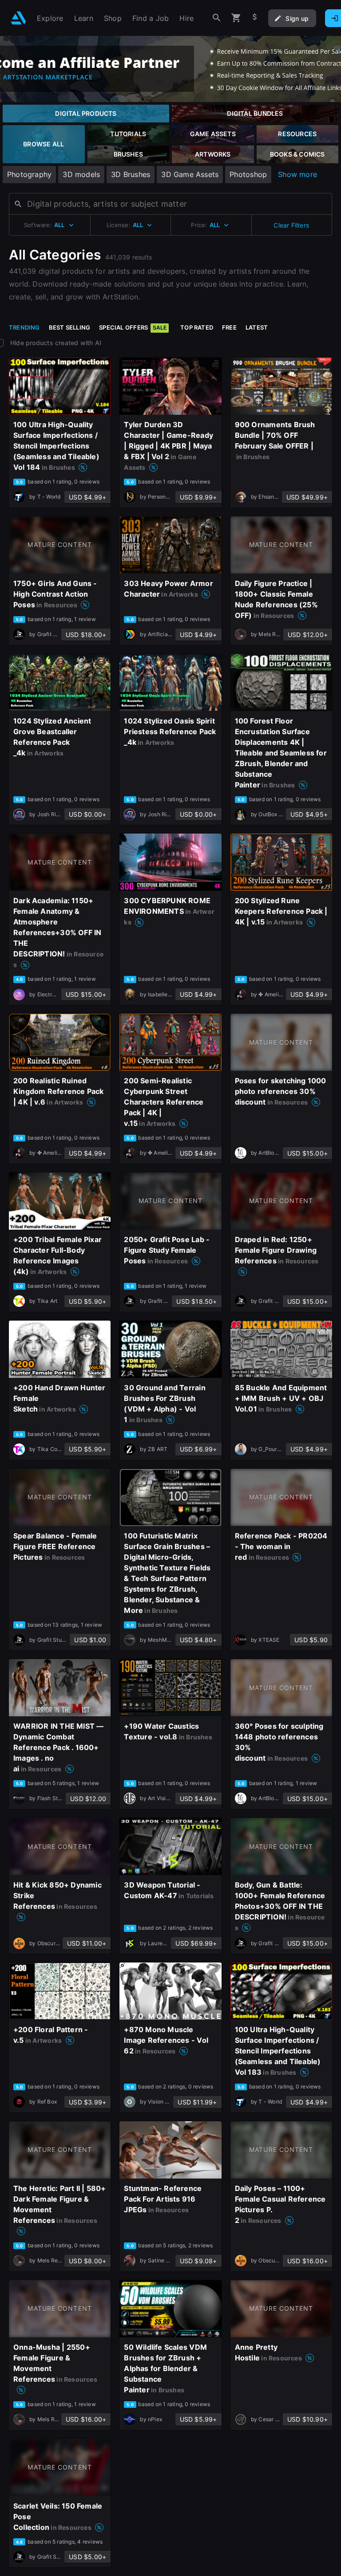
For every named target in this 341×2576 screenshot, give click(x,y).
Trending (24, 327)
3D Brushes (131, 174)
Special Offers (133, 327)
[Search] (217, 18)
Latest (257, 327)
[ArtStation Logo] (18, 18)
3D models (81, 174)
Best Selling (70, 327)
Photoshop (248, 174)
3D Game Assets (190, 174)
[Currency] (255, 18)
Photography (29, 174)
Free (229, 327)
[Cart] (236, 18)
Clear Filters (291, 225)
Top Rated (197, 327)
